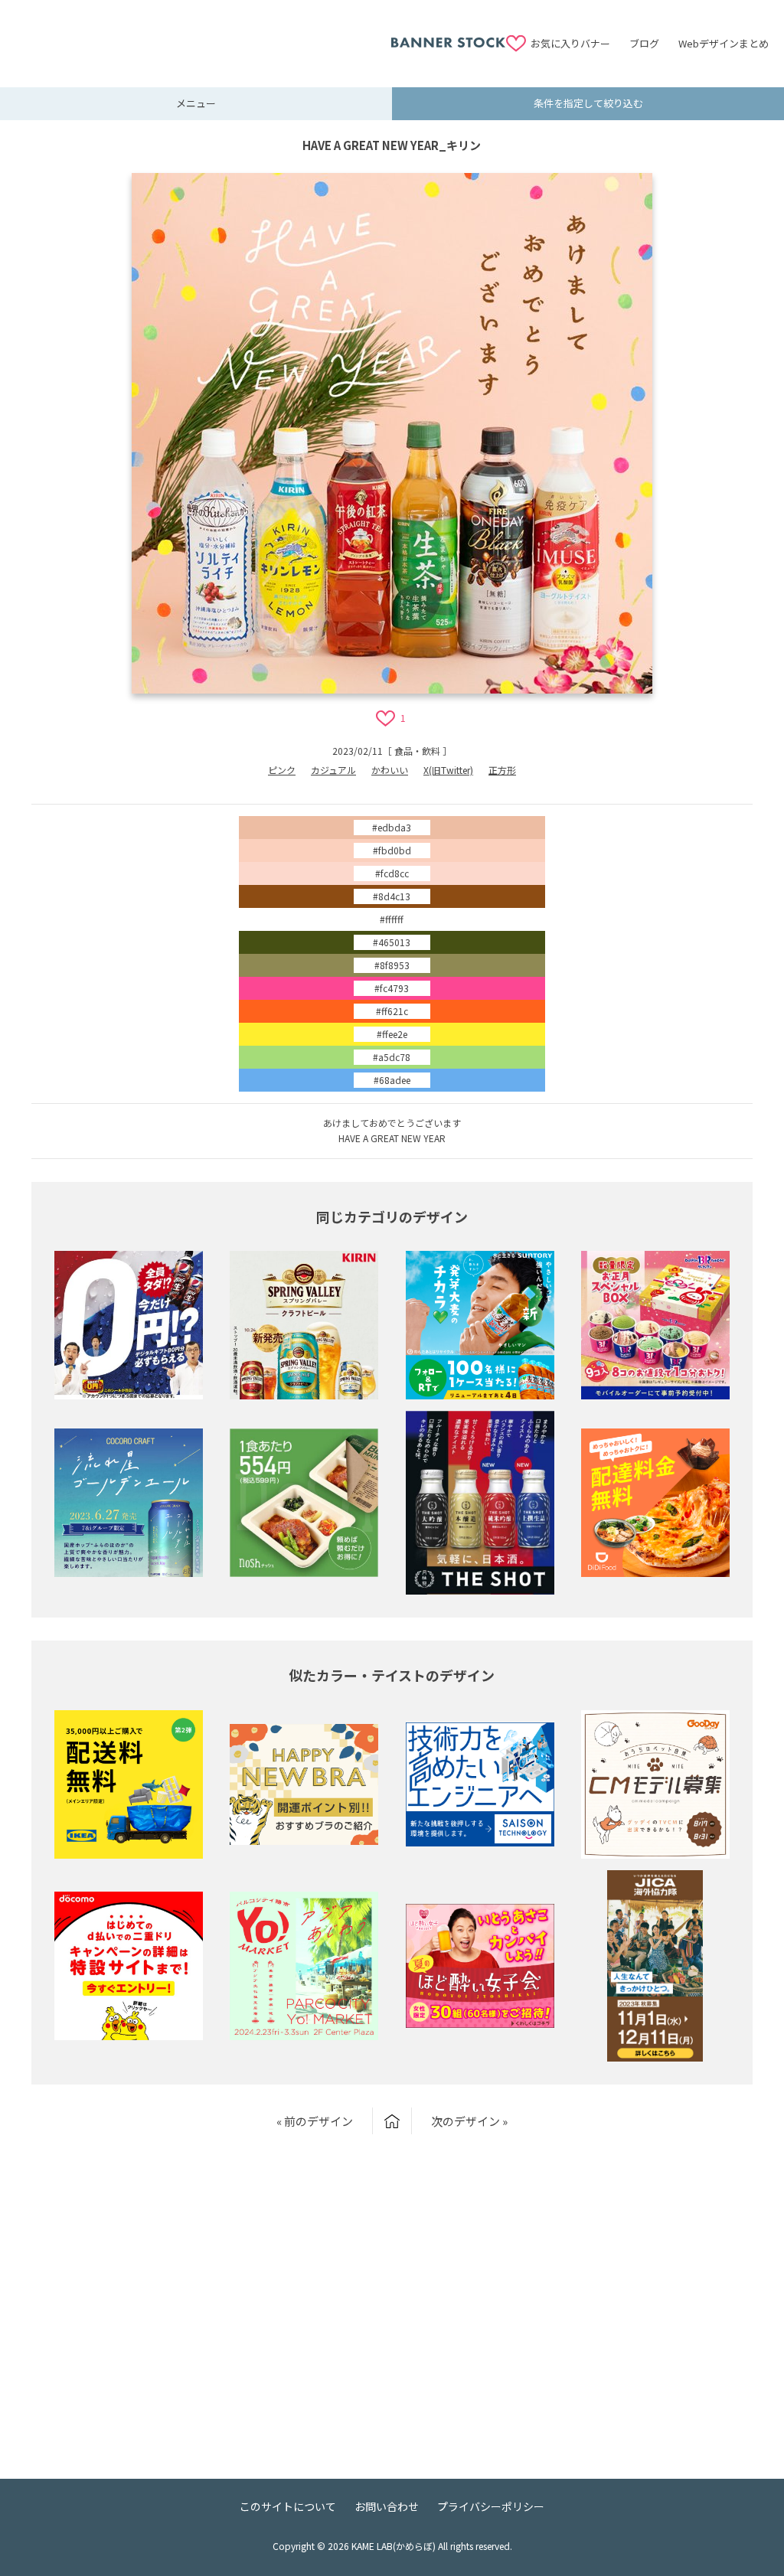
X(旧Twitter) (448, 770)
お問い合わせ (387, 2506)
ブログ (644, 43)
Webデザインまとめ (724, 43)
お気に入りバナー (570, 43)
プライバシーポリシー (491, 2506)
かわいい (390, 770)
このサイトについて (288, 2506)
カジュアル (333, 770)
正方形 (502, 770)
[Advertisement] (203, 34)
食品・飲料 (417, 751)
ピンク (282, 770)
